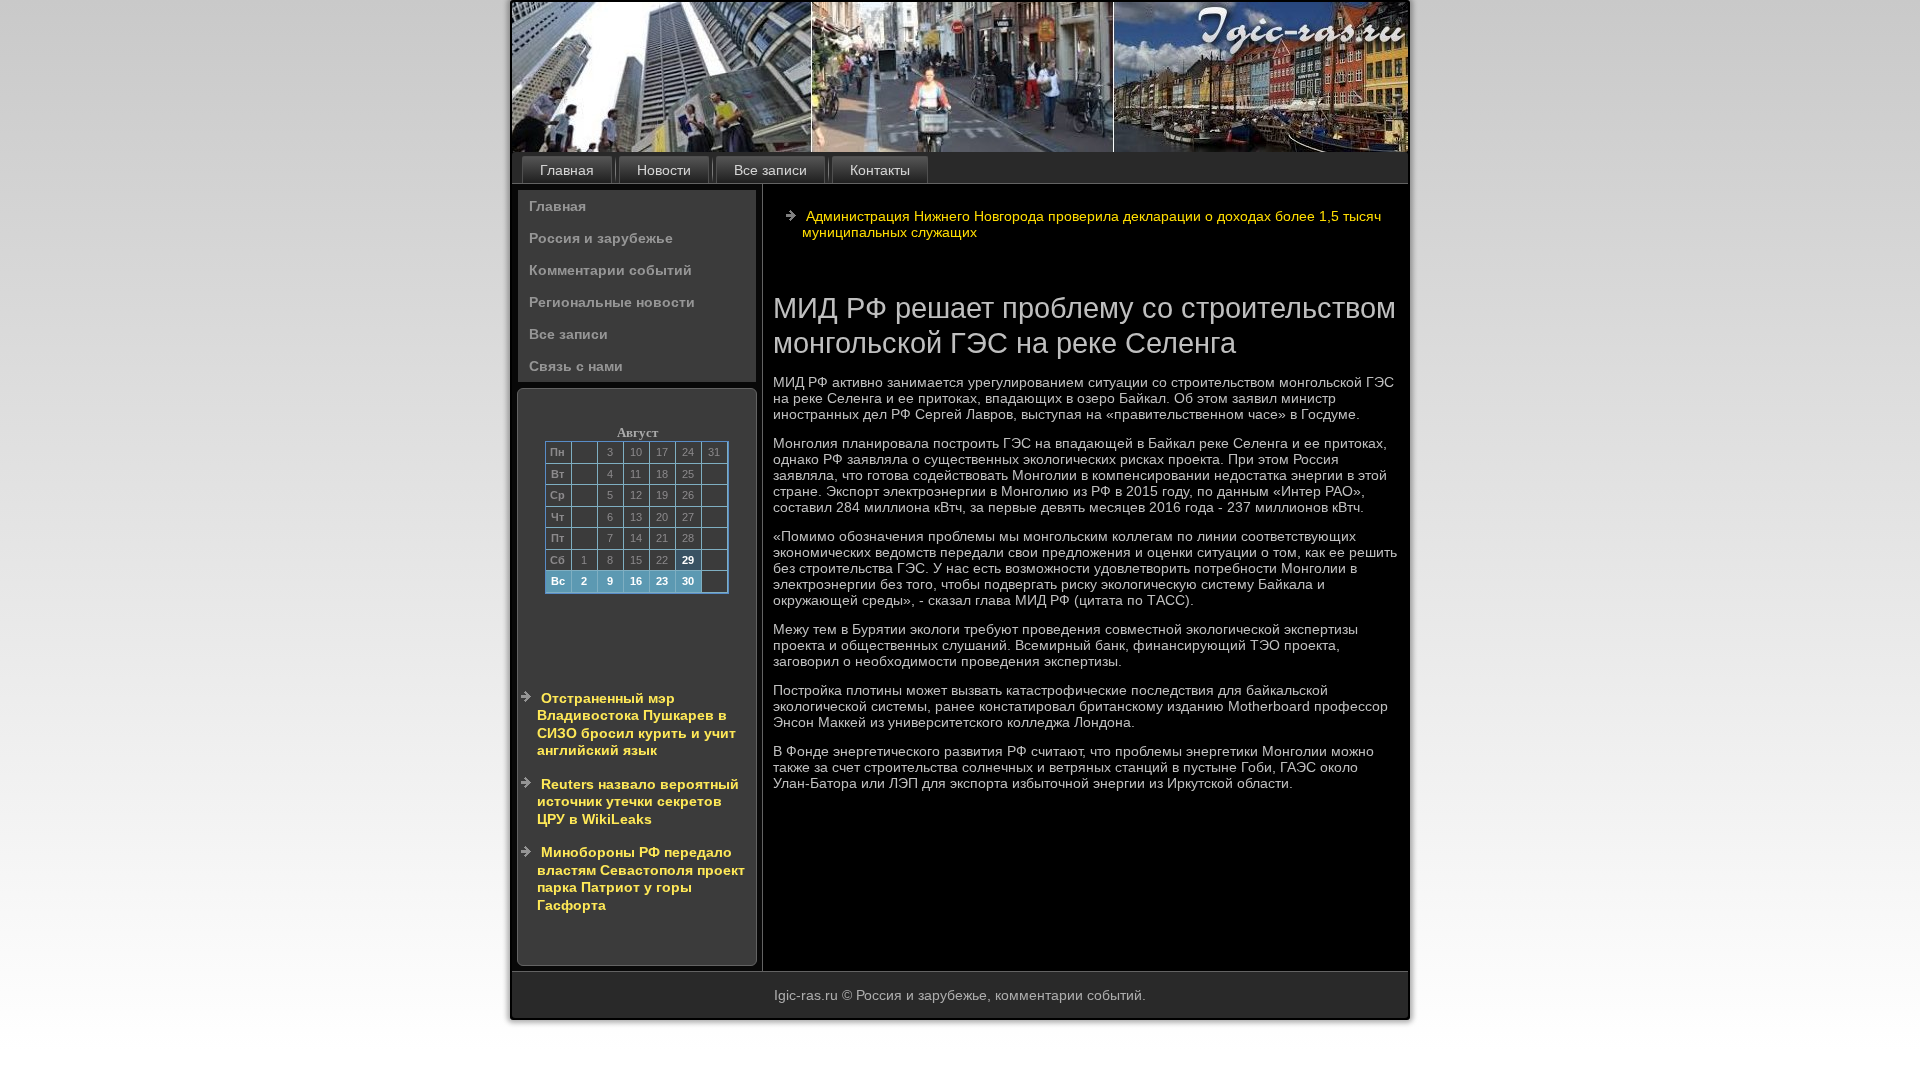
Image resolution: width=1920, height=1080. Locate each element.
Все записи (770, 170)
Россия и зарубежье (601, 238)
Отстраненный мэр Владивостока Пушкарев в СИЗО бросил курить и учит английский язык (636, 724)
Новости (664, 170)
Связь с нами (576, 366)
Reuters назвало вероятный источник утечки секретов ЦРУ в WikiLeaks (638, 801)
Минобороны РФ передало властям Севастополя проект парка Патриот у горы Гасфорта (641, 878)
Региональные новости (612, 302)
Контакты (880, 170)
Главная (567, 170)
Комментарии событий (610, 270)
